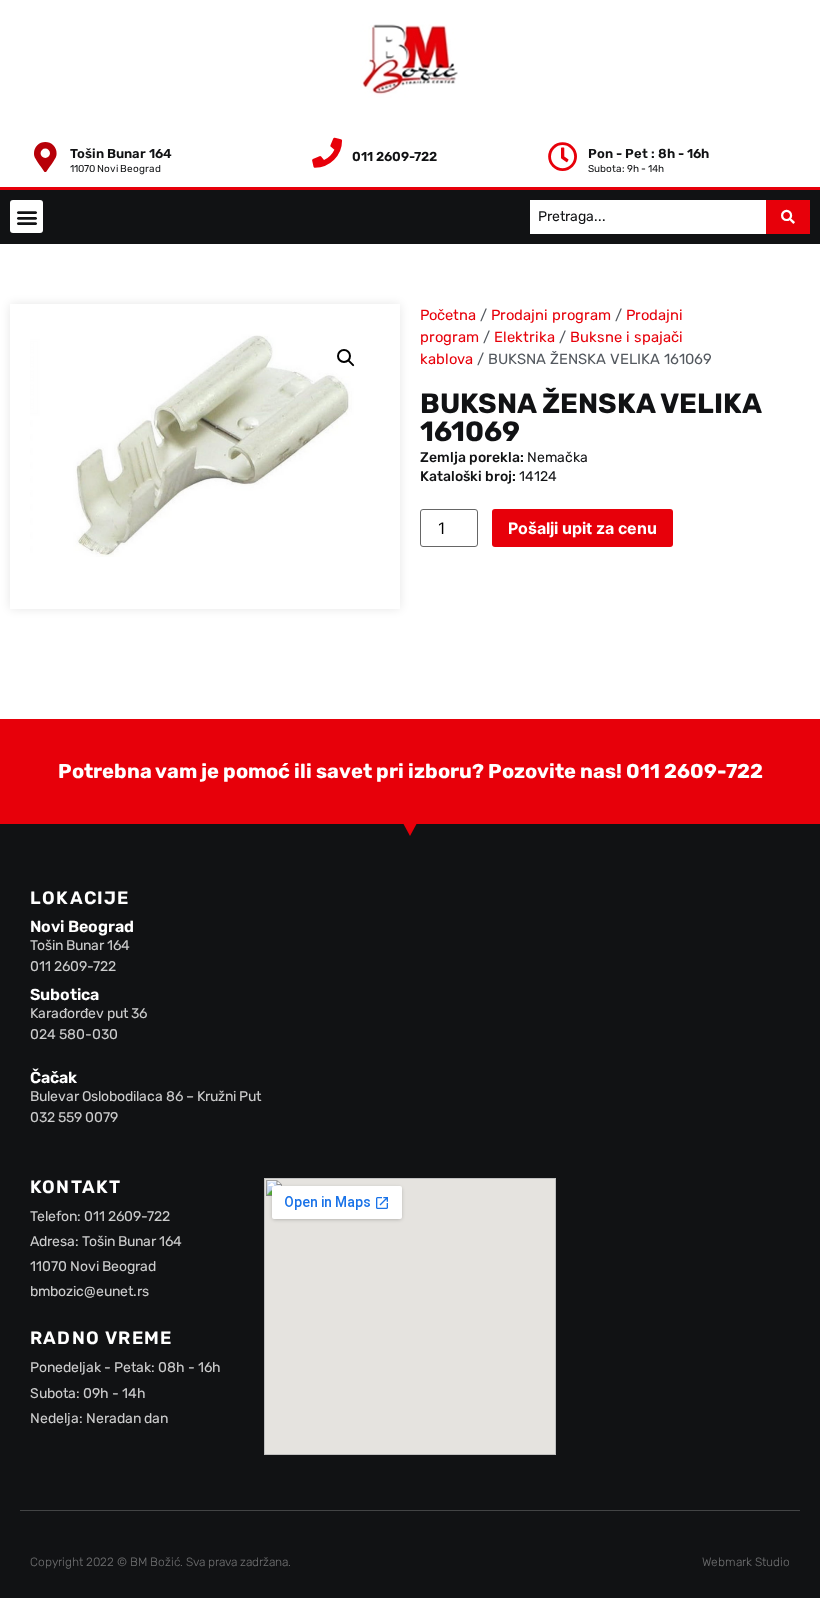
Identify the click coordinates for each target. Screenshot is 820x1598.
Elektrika (524, 337)
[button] (26, 216)
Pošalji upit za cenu (582, 528)
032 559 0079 (74, 1117)
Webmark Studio (746, 1562)
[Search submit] (788, 217)
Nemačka (557, 457)
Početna (448, 315)
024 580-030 (74, 1034)
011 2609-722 (694, 771)
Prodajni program (551, 315)
